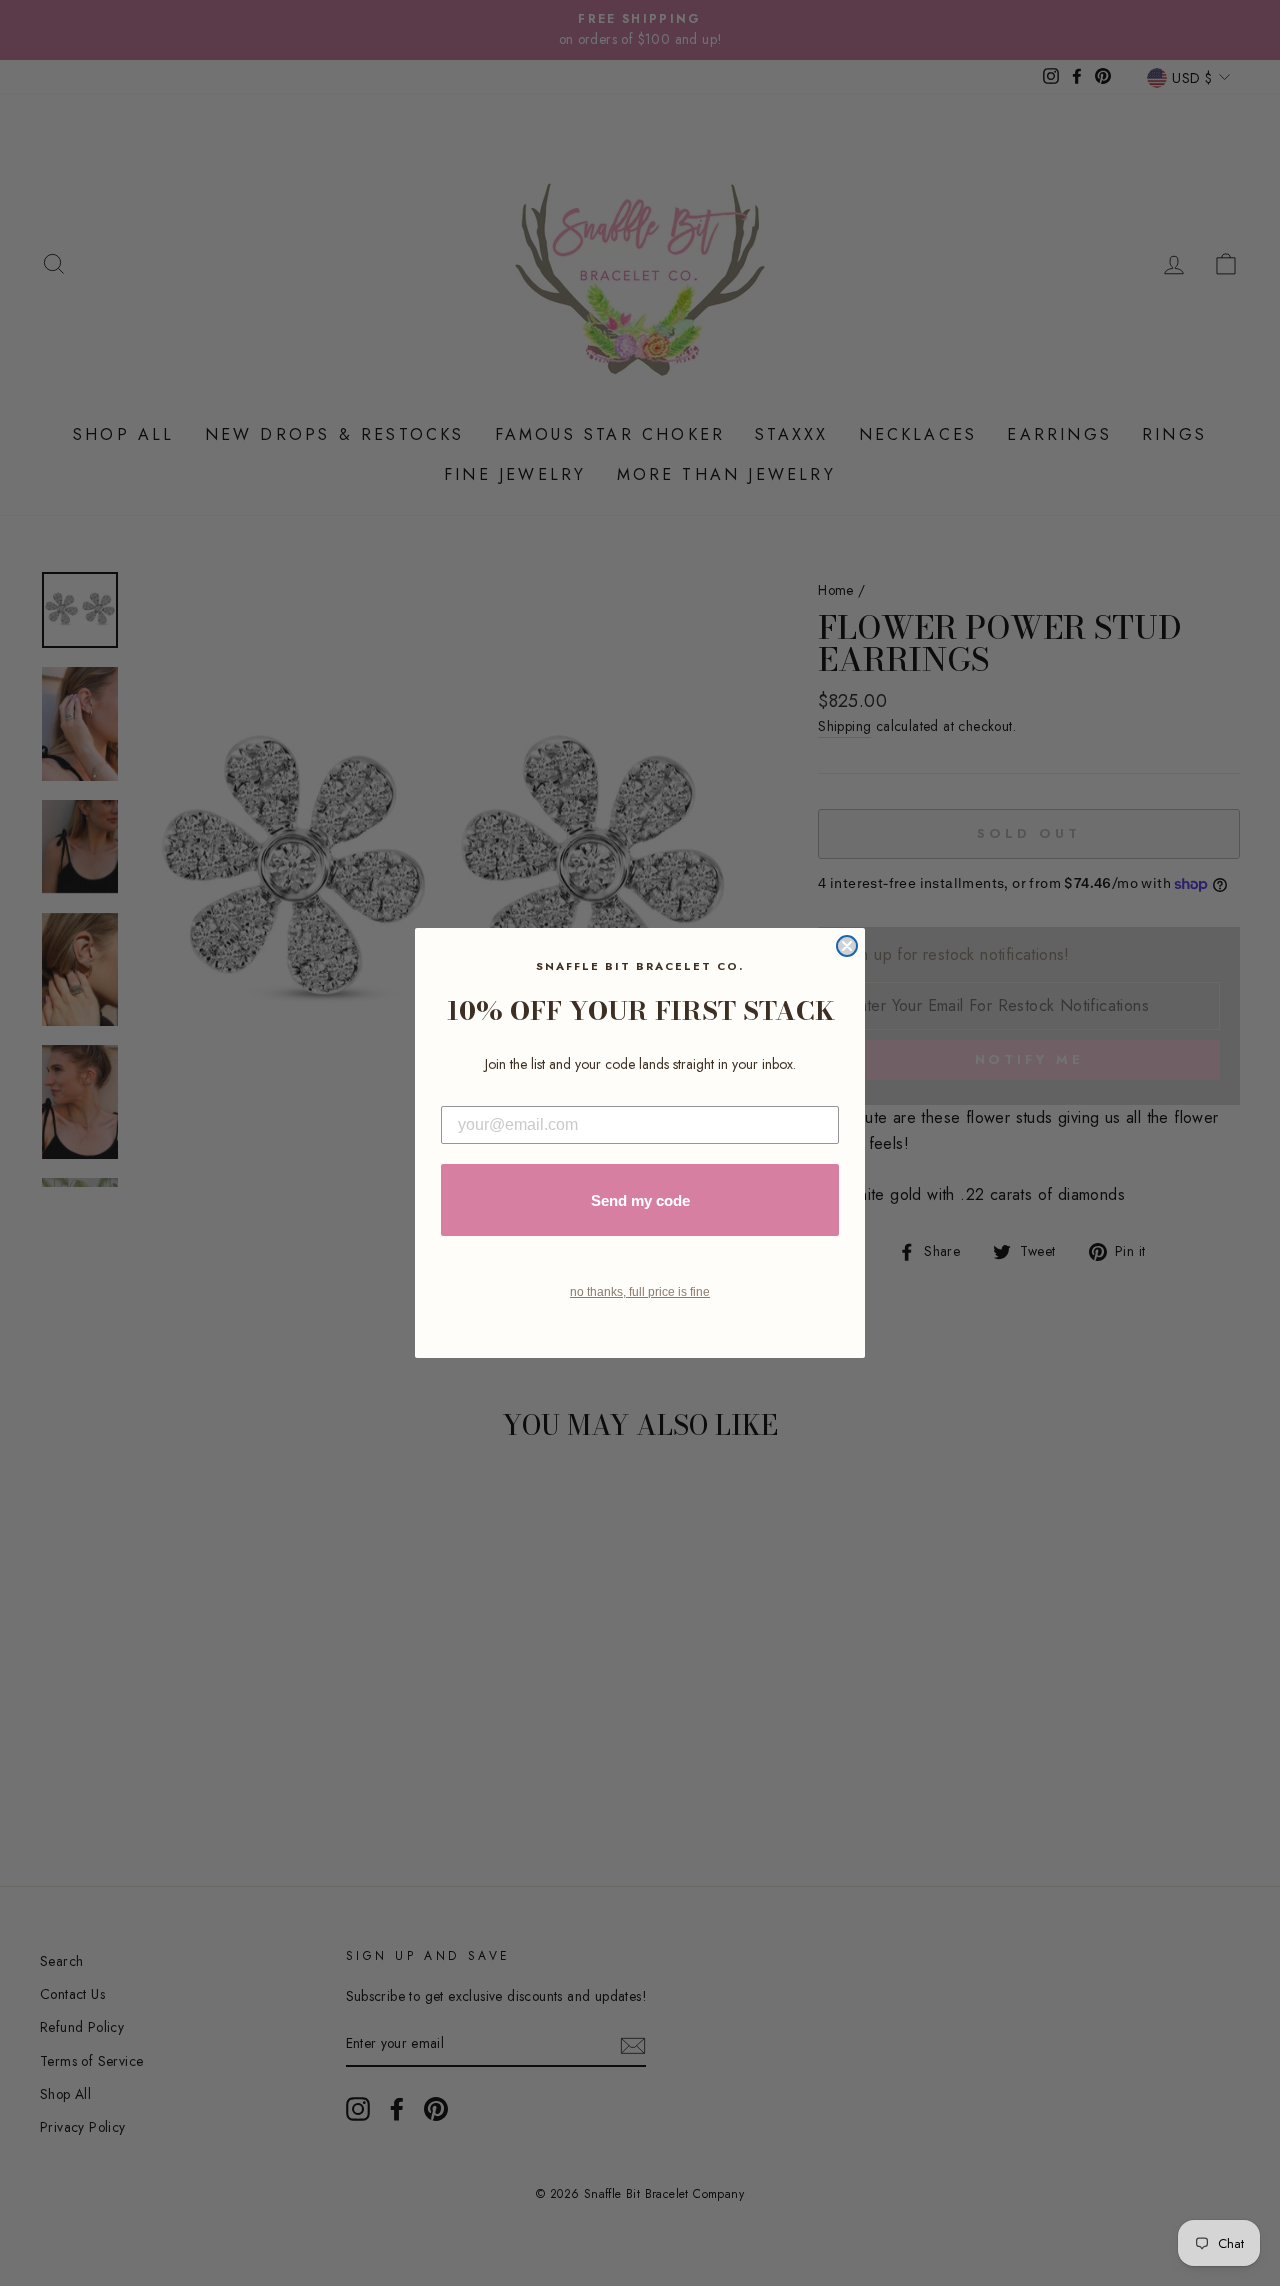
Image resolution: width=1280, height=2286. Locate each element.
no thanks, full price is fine (640, 1292)
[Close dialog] (847, 946)
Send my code (640, 1200)
